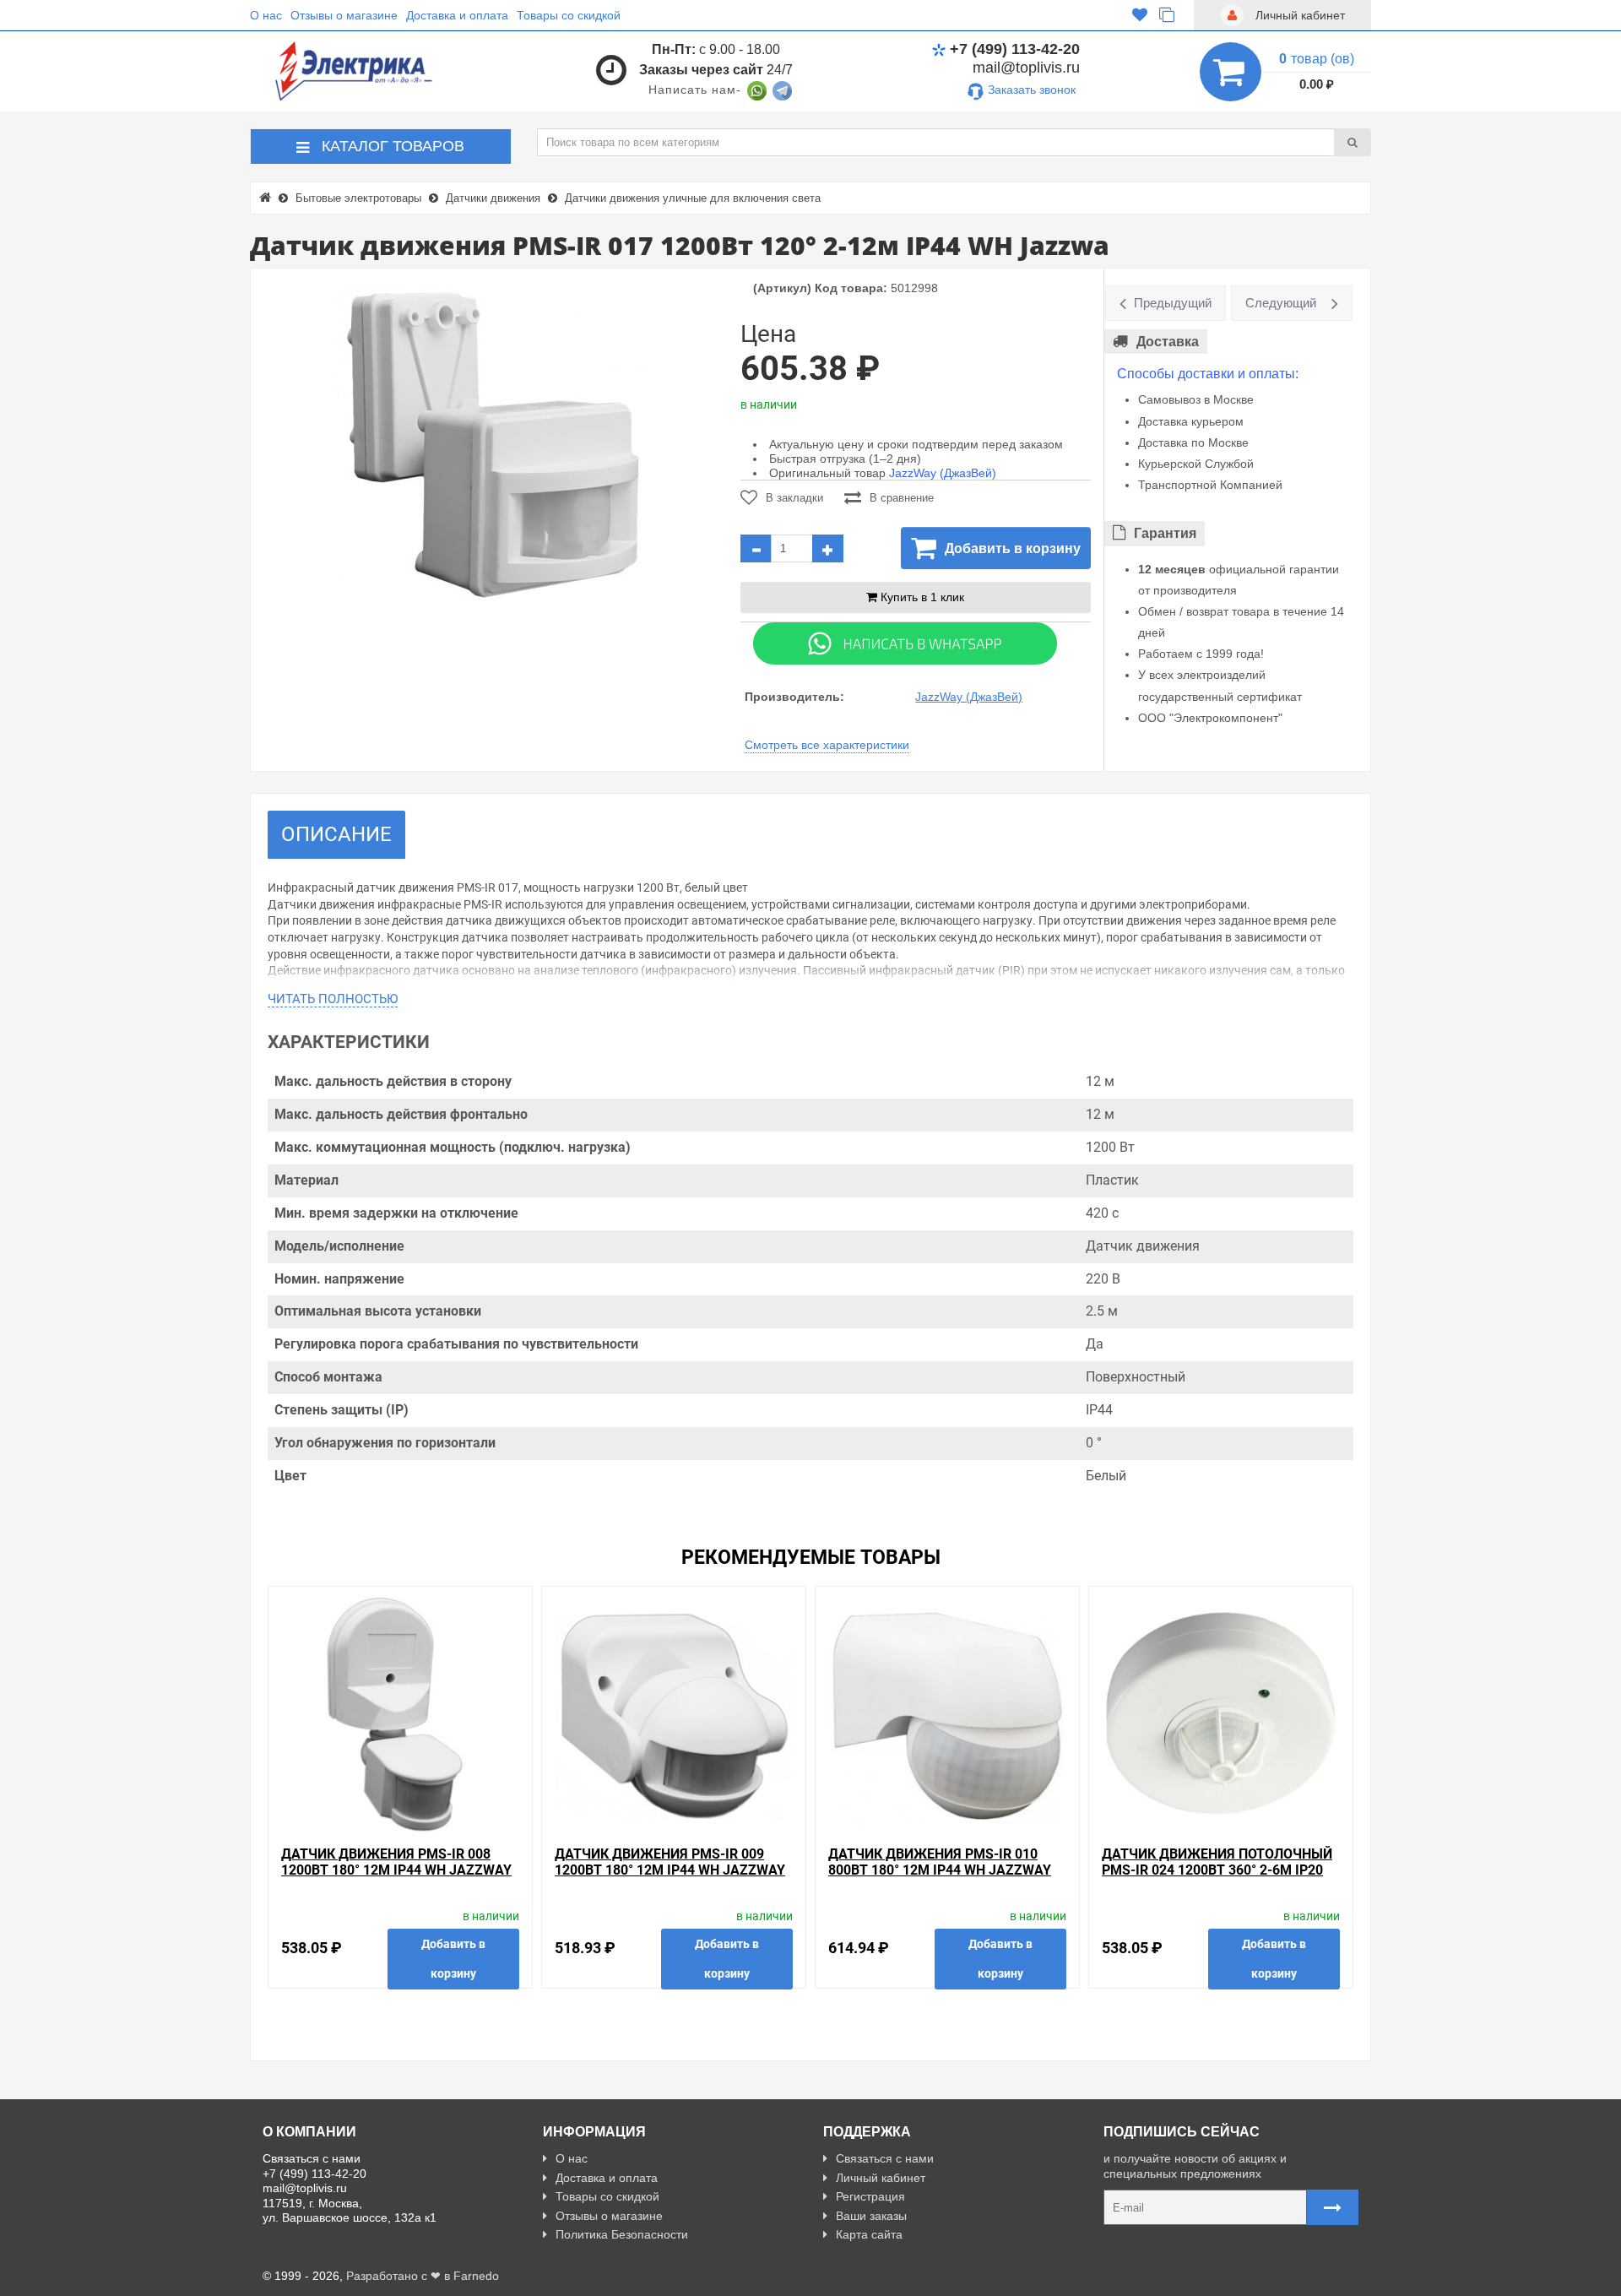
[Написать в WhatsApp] (757, 90)
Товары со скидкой (569, 15)
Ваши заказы (871, 2216)
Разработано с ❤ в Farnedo (423, 2276)
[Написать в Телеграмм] (782, 90)
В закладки (794, 498)
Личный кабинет (881, 2178)
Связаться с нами (885, 2158)
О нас (266, 15)
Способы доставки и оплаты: (1208, 374)
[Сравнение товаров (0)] (1167, 15)
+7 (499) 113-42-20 (1015, 49)
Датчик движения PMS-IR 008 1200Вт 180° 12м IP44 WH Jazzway (396, 1862)
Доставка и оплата (457, 15)
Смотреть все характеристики (827, 745)
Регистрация (870, 2196)
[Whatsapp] (905, 643)
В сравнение (902, 498)
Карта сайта (869, 2234)
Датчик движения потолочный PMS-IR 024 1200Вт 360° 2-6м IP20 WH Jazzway (1217, 1870)
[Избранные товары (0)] (1140, 15)
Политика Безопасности (622, 2234)
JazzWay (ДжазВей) (943, 473)
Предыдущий (1173, 303)
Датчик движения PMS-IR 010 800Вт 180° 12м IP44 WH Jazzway (940, 1862)
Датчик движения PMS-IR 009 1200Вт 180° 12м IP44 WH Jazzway (670, 1862)
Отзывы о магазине (344, 15)
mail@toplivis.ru (1026, 68)
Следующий (1281, 303)
